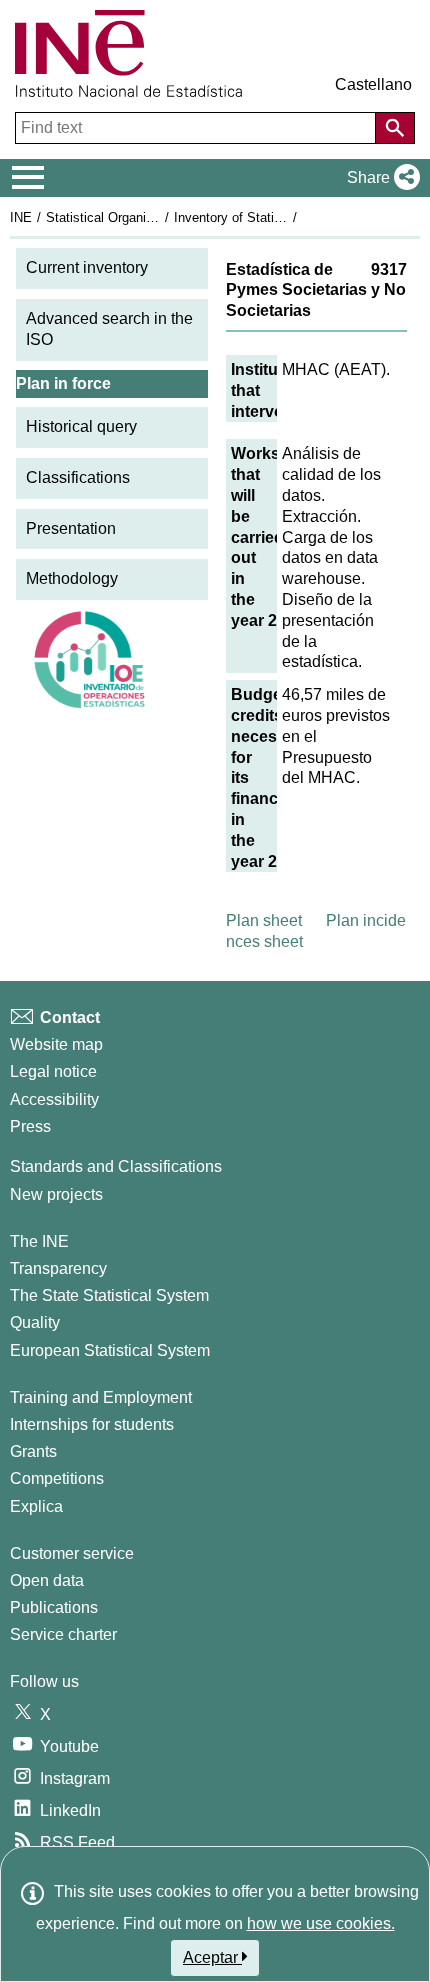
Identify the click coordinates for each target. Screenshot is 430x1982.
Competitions (57, 1478)
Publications (54, 1607)
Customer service (72, 1553)
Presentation (71, 528)
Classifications (78, 477)
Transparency (58, 1268)
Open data (47, 1580)
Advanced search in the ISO (109, 329)
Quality (35, 1322)
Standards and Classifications (116, 1166)
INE (21, 217)
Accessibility (54, 1099)
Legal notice (53, 1071)
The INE (39, 1241)
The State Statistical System (109, 1295)
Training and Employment (101, 1397)
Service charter (63, 1634)
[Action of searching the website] (395, 128)
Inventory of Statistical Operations (273, 217)
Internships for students (92, 1424)
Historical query (81, 426)
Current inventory (87, 267)
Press (30, 1126)
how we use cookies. (321, 1923)
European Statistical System (110, 1350)
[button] (379, 178)
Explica (36, 1506)
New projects (56, 1194)
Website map (56, 1044)
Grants (33, 1451)
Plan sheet (264, 920)
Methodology (72, 578)
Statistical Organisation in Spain (139, 217)
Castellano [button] (373, 84)
